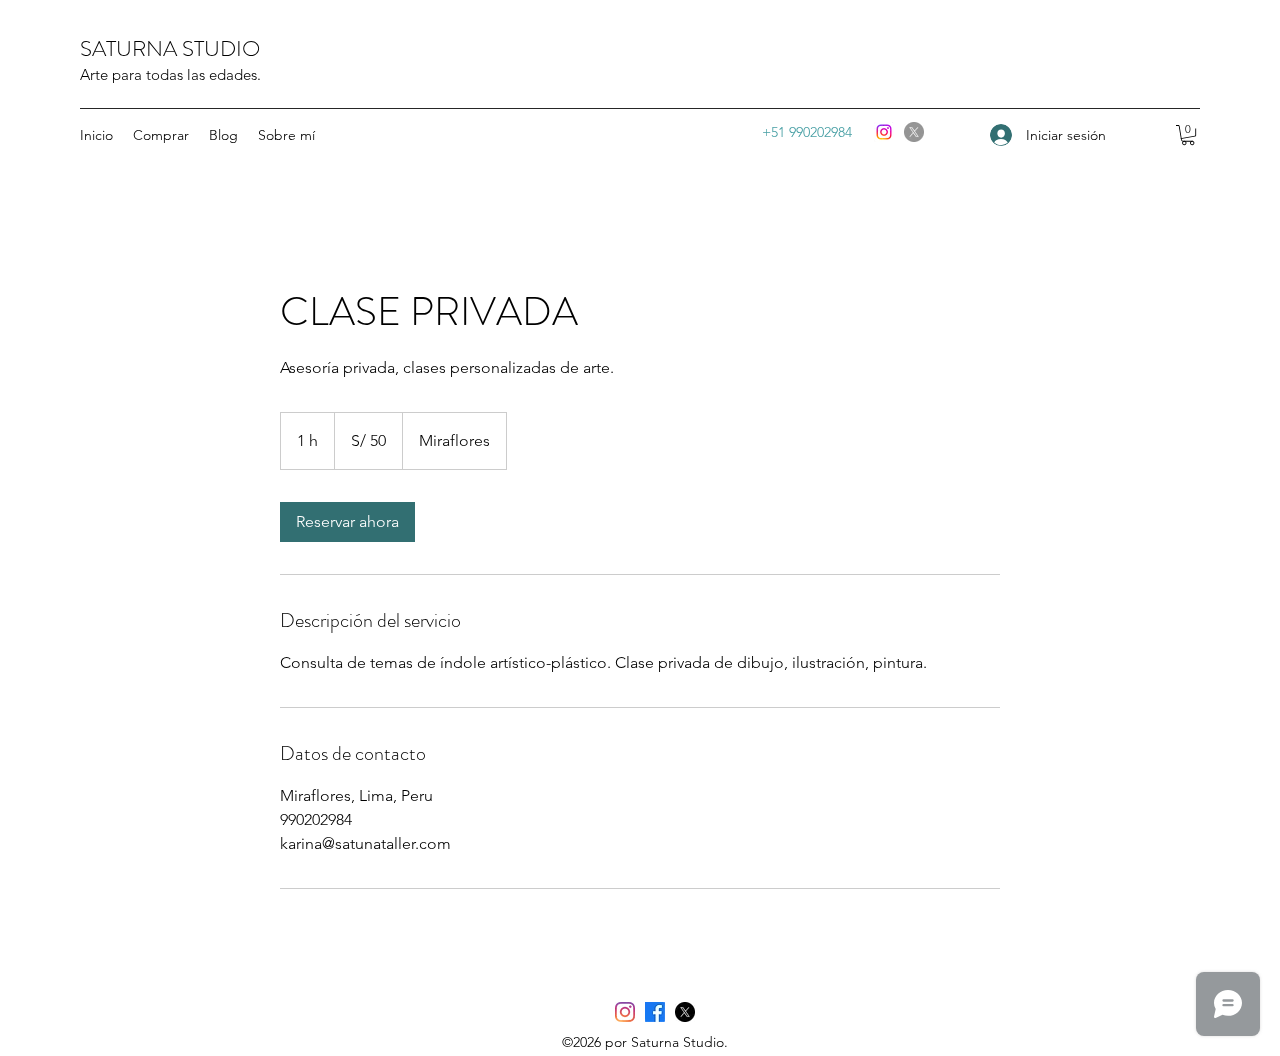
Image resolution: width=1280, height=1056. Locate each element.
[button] (1188, 135)
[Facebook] (655, 1012)
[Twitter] (685, 1012)
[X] (914, 132)
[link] (347, 522)
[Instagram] (884, 132)
